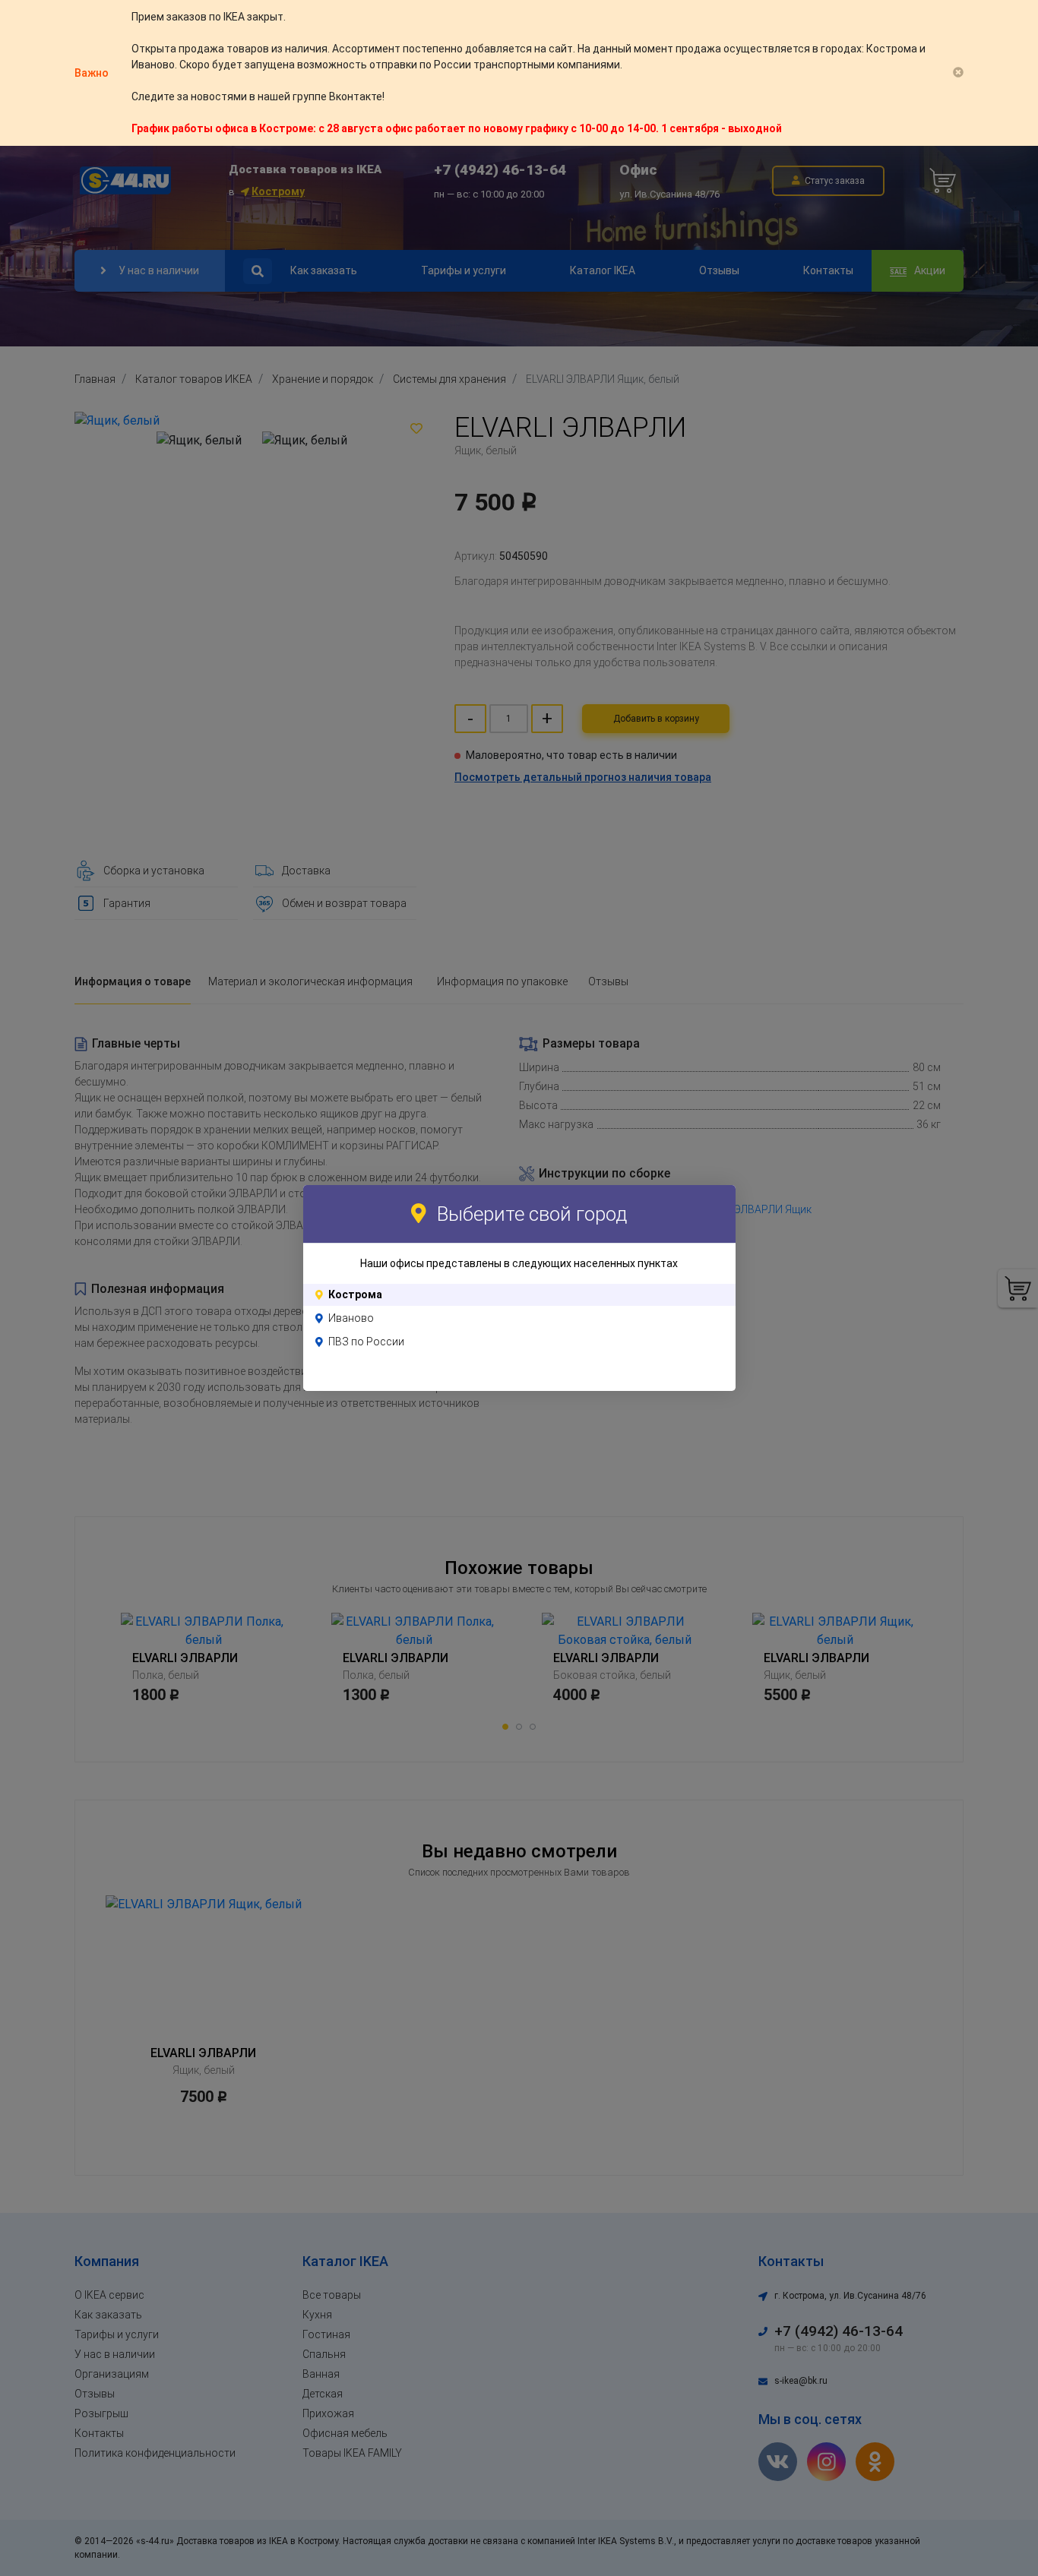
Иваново (351, 1318)
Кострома (355, 1294)
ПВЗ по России (366, 1342)
